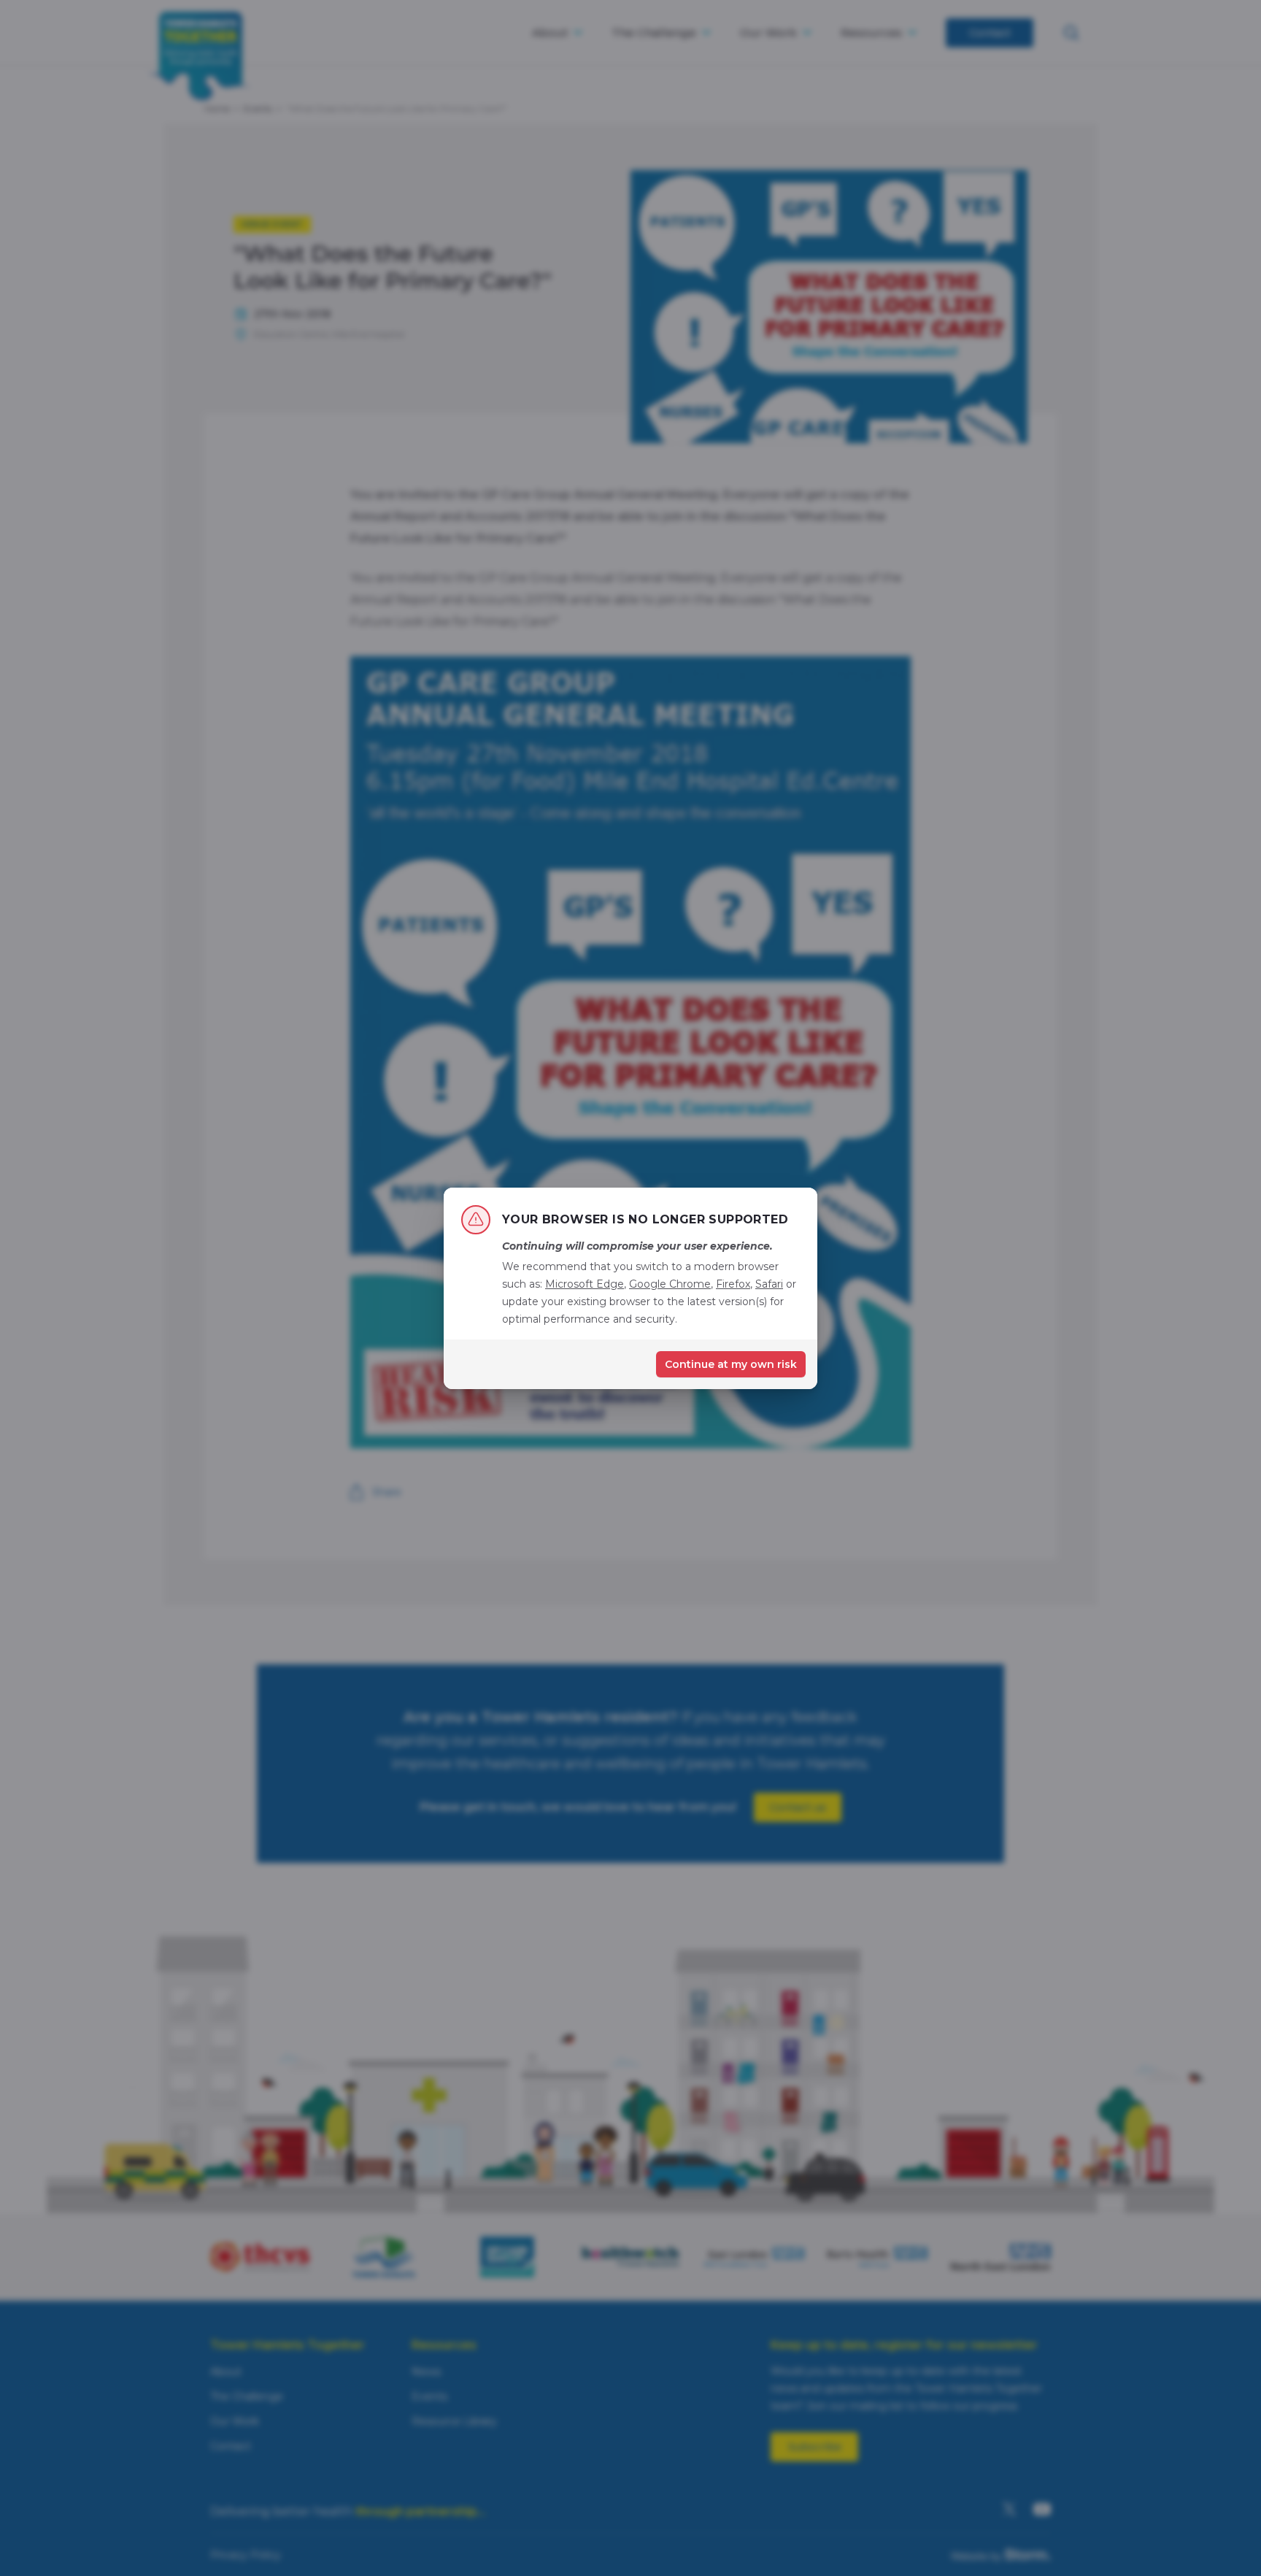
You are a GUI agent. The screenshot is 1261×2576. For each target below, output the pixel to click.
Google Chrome (670, 1284)
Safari (769, 1284)
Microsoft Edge (585, 1284)
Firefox (733, 1284)
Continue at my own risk (731, 1364)
